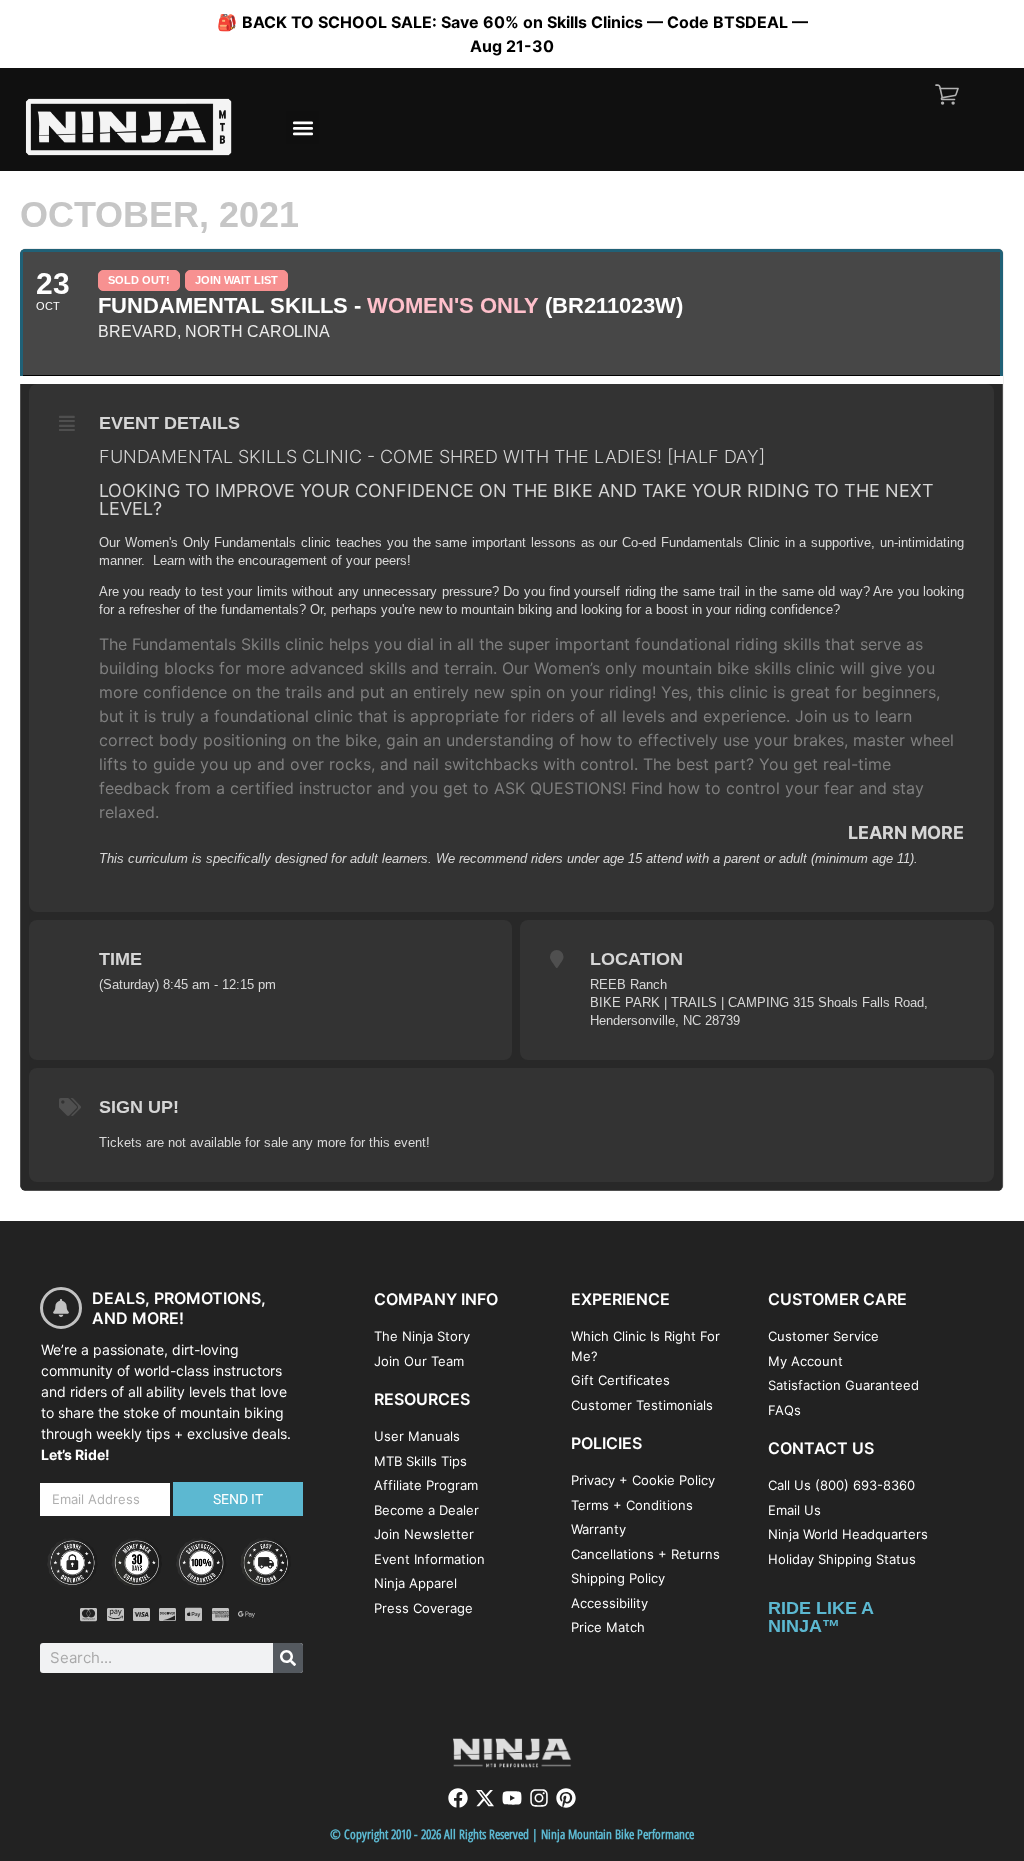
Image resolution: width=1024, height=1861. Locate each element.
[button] (302, 127)
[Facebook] (458, 1798)
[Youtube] (512, 1798)
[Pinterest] (566, 1798)
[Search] (288, 1658)
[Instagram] (539, 1798)
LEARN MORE (906, 832)
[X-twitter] (485, 1798)
